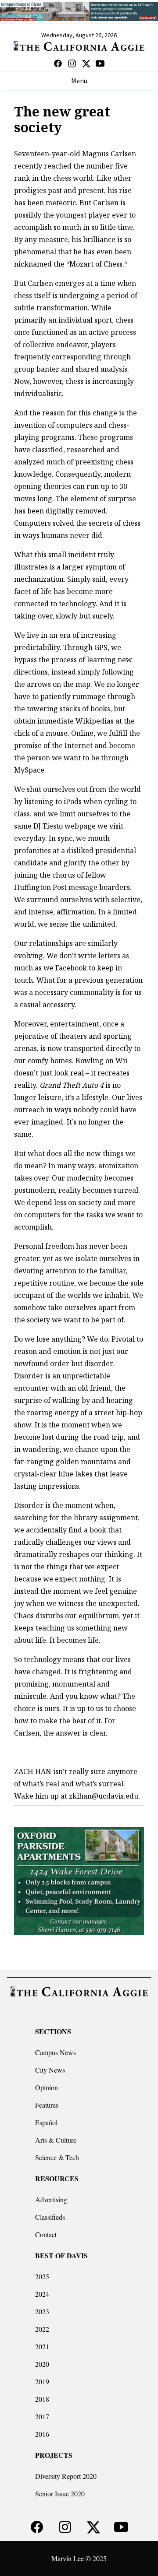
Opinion (47, 2087)
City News (50, 2070)
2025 (42, 2276)
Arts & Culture (56, 2140)
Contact (46, 2234)
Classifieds (50, 2217)
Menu (79, 81)
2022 (42, 2329)
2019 (42, 2381)
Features (47, 2105)
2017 (42, 2416)
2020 (42, 2364)
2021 (42, 2346)
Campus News (56, 2052)
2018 (42, 2399)
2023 (42, 2311)
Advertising (51, 2199)
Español (46, 2122)
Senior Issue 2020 (60, 2493)
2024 (42, 2294)
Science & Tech (57, 2157)
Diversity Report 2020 (66, 2476)
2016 (42, 2434)
